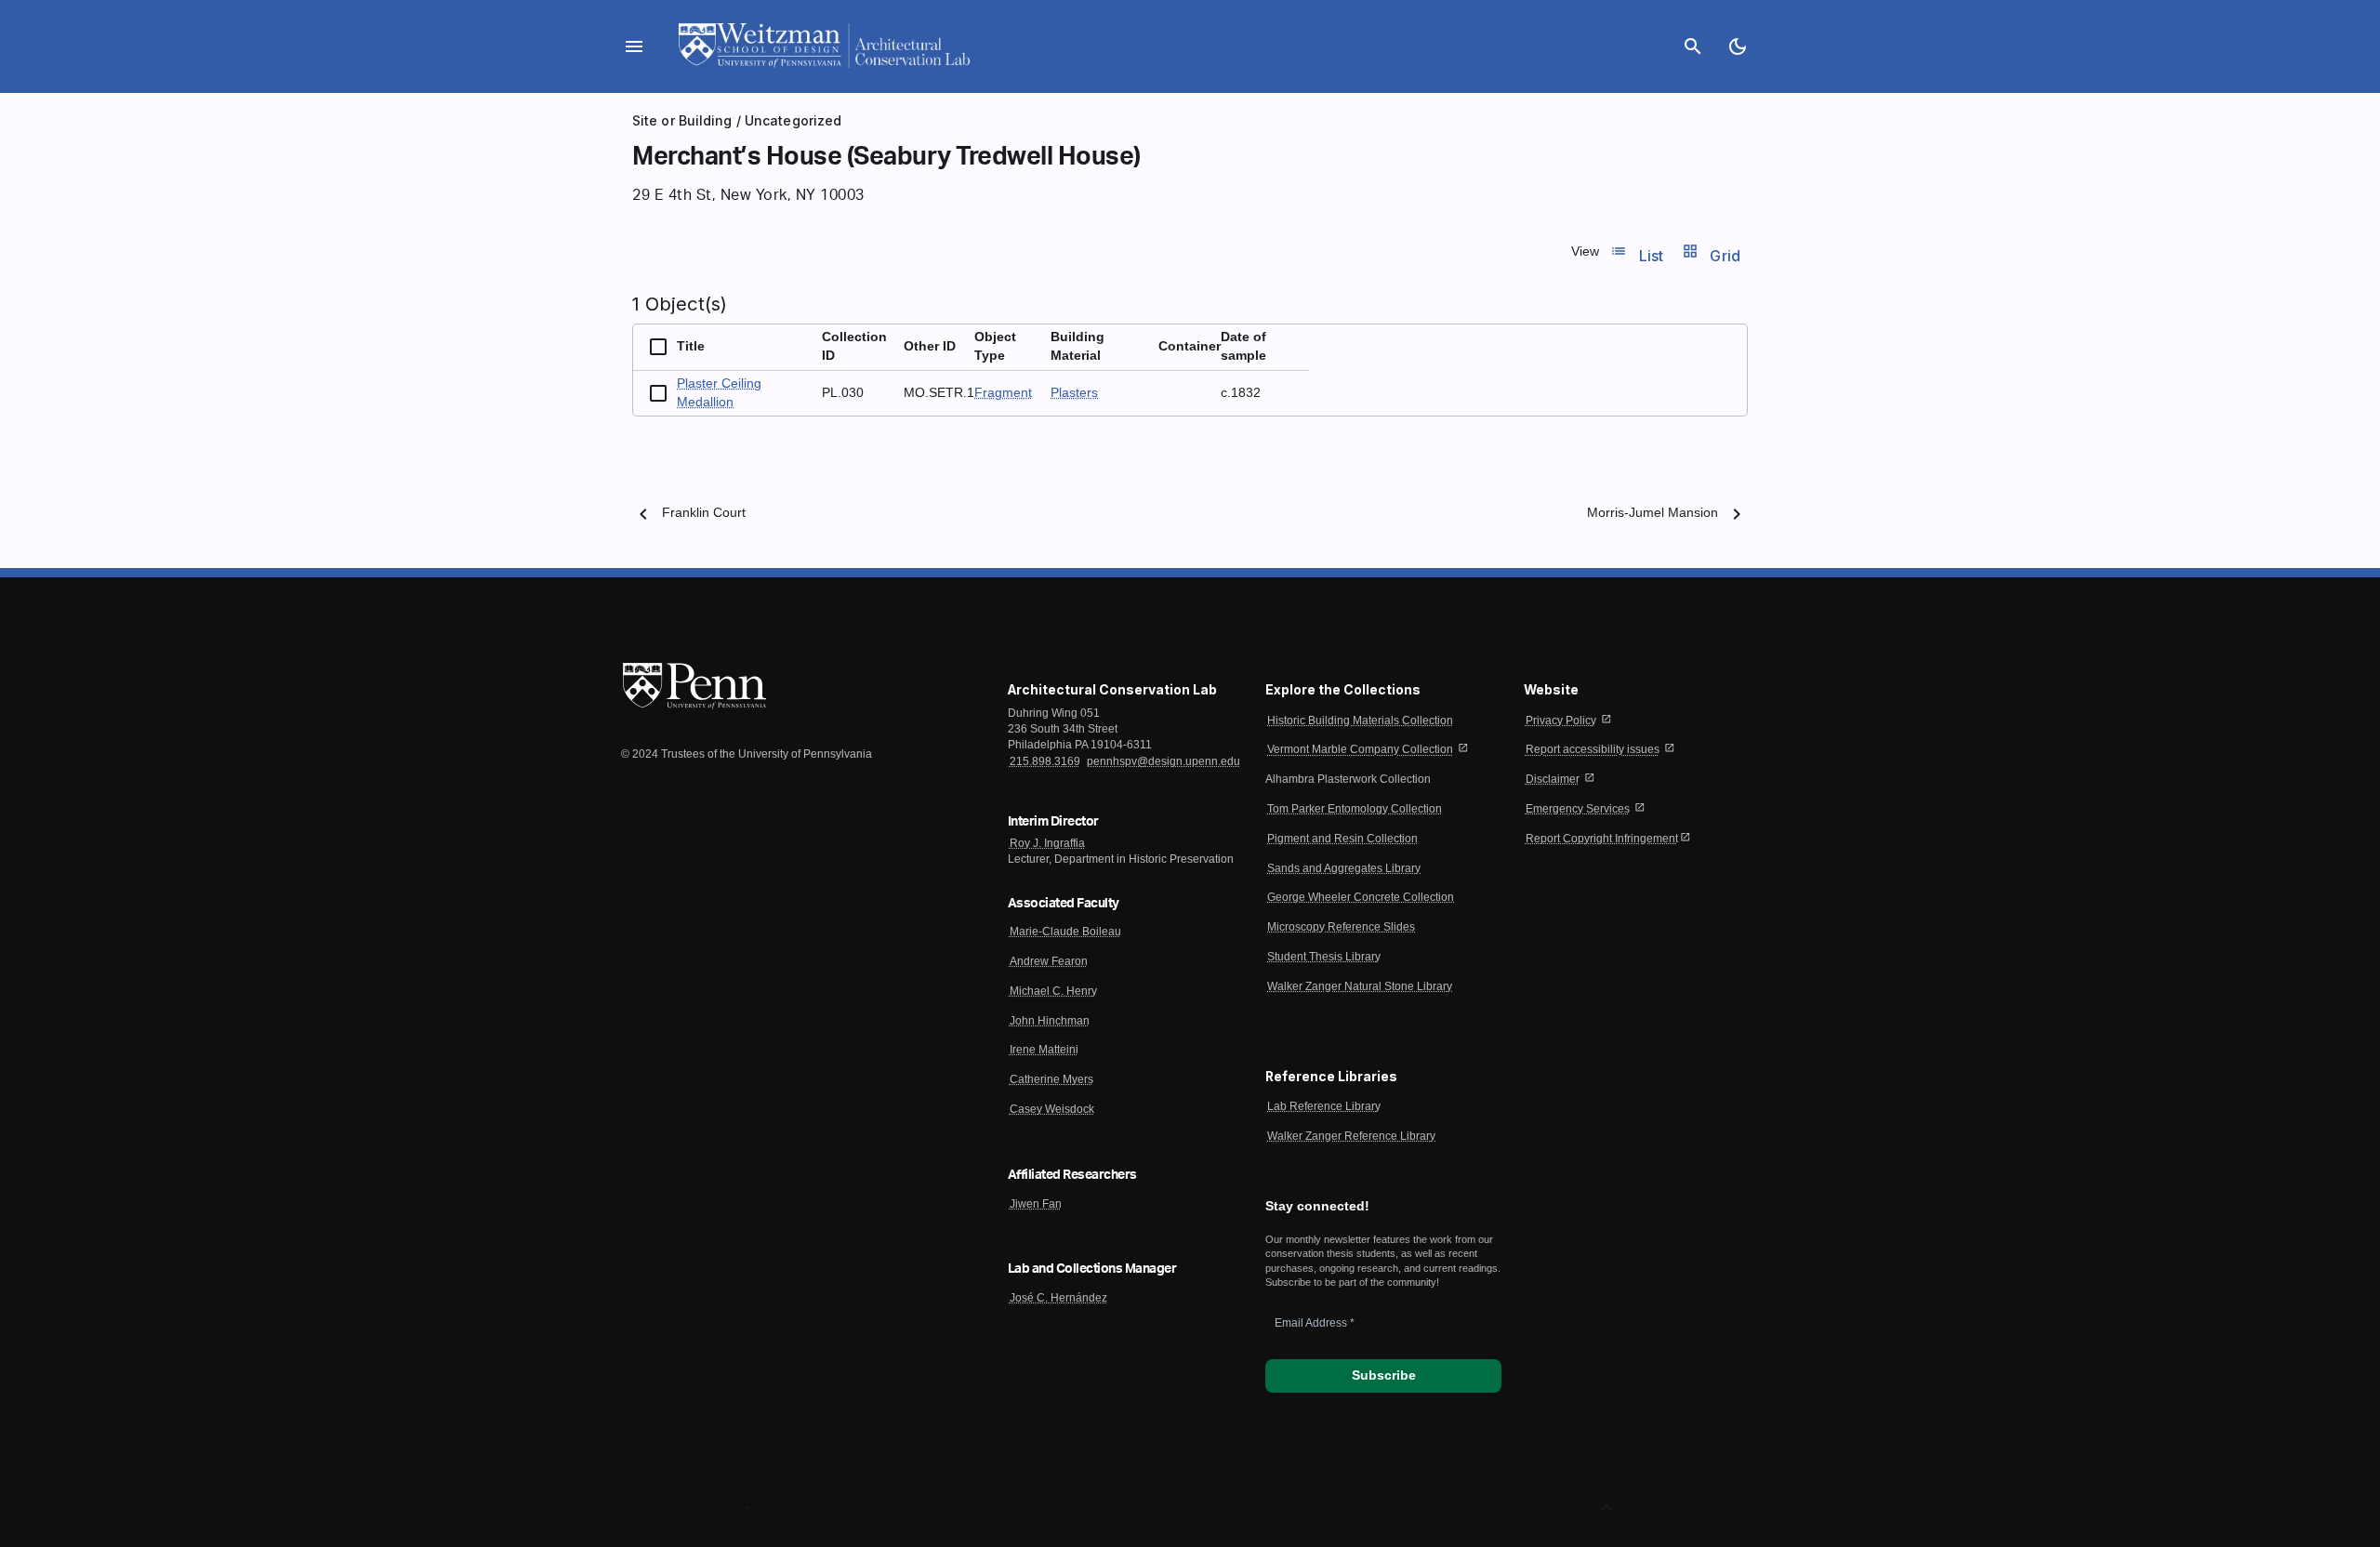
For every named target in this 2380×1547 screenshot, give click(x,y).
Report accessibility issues (1593, 749)
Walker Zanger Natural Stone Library (1360, 986)
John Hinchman (1050, 1021)
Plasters (1074, 393)
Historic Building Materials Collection (1360, 721)
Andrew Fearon (1049, 961)
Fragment (1003, 393)
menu (634, 46)
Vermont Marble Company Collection (1360, 749)
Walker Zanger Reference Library (1351, 1136)
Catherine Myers (1051, 1079)
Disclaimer (1553, 779)
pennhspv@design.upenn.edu (1164, 761)
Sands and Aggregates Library (1344, 868)
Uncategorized (793, 120)
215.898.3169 (1045, 761)
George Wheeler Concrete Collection (1361, 897)
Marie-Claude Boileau (1065, 932)
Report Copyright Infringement (1602, 839)
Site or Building (682, 120)
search (1693, 46)
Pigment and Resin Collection (1342, 839)
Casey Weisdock (1052, 1109)
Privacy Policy (1561, 721)
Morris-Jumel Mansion (1653, 513)
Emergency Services (1578, 809)
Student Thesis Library (1324, 957)
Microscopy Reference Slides (1341, 927)
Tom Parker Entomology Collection (1355, 809)
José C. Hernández (1058, 1298)
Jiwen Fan (1036, 1204)
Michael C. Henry (1053, 991)
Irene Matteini (1044, 1050)
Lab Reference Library (1324, 1106)
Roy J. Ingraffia (1047, 843)
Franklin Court (704, 513)
